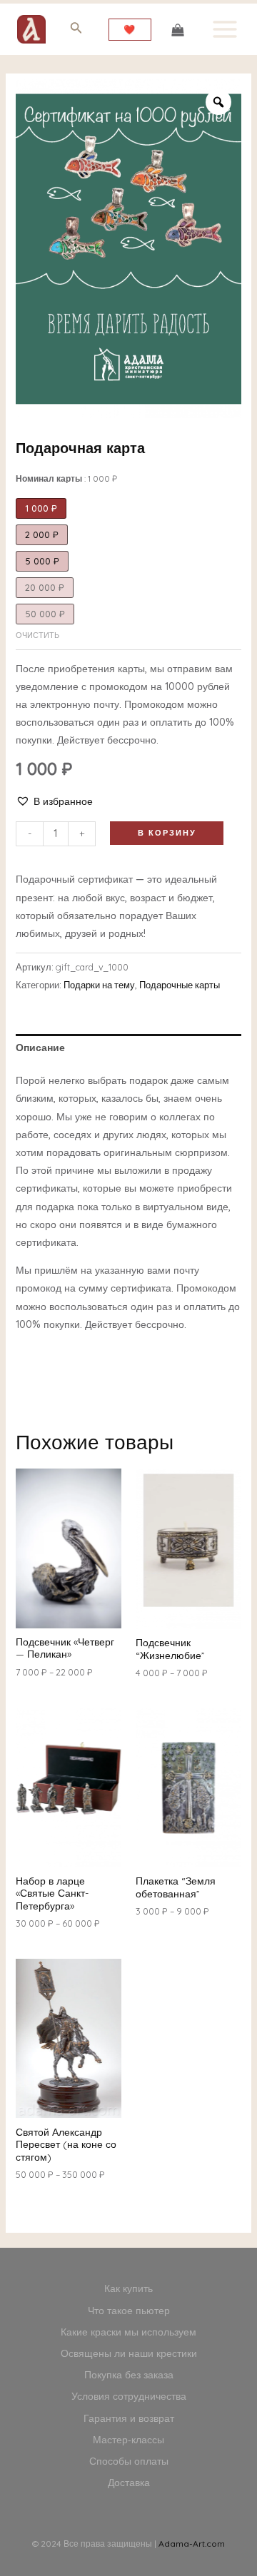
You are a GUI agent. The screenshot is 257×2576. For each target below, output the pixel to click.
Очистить (37, 635)
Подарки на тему (99, 985)
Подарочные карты (180, 985)
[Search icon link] (76, 30)
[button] (54, 802)
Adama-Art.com (192, 2544)
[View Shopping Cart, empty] (177, 29)
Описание (40, 1048)
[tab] (129, 1048)
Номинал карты (66, 478)
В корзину (167, 833)
